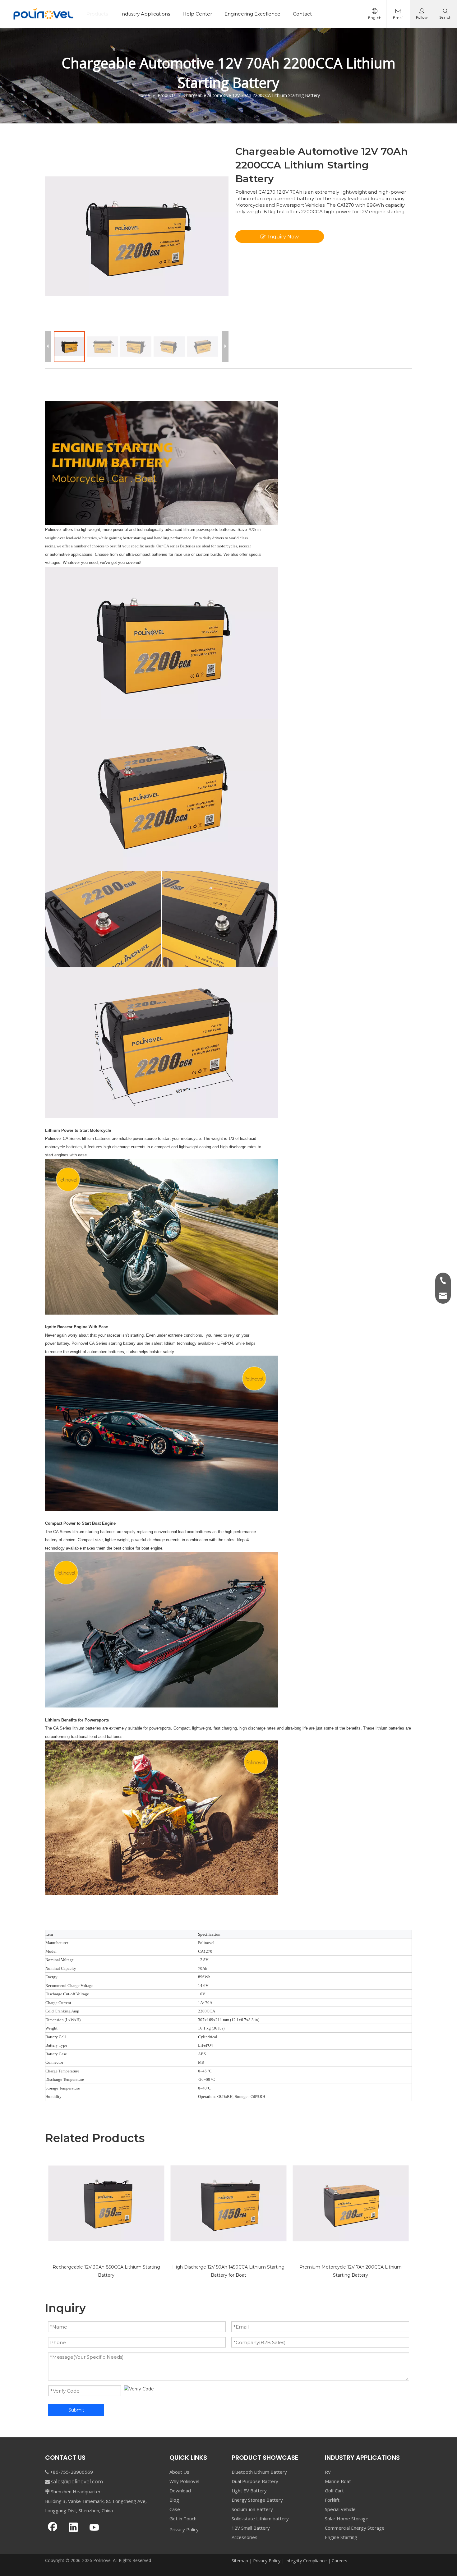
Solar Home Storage (347, 2518)
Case (175, 2509)
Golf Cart (334, 2491)
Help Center (197, 14)
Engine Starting (341, 2537)
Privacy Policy (184, 2529)
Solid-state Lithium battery (260, 2518)
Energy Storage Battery (257, 2500)
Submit (76, 2410)
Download (180, 2491)
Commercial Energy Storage (355, 2528)
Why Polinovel (184, 2481)
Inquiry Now (283, 237)
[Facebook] (53, 2528)
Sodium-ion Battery (252, 2509)
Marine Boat (338, 2481)
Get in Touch (183, 2518)
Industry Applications (145, 14)
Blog (174, 2500)
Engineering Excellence (252, 14)
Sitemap (240, 2561)
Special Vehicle (340, 2509)
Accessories (245, 2537)
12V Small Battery (251, 2528)
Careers (339, 2561)
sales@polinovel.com (77, 2482)
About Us (179, 2472)
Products (97, 14)
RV (328, 2472)
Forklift (332, 2500)
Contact (302, 14)
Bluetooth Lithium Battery (259, 2472)
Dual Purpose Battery (255, 2481)
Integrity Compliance (306, 2561)
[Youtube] (94, 2528)
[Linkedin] (73, 2528)
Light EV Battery (249, 2491)
